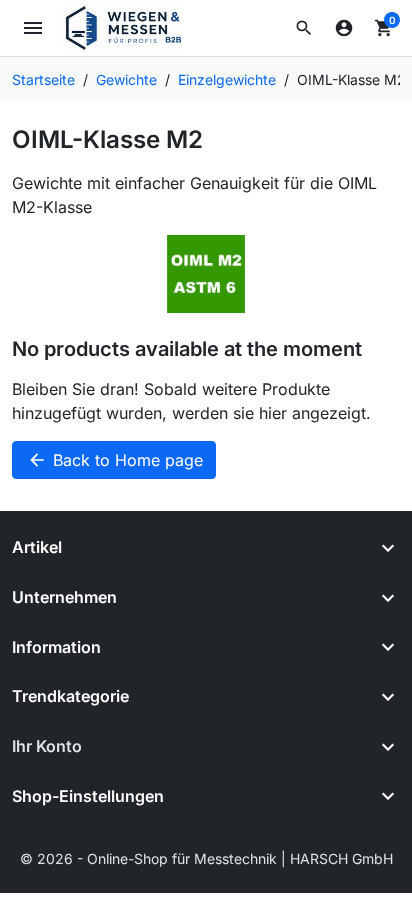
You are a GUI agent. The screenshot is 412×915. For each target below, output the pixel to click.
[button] (304, 28)
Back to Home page (115, 460)
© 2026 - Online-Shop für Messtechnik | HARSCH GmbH (206, 858)
